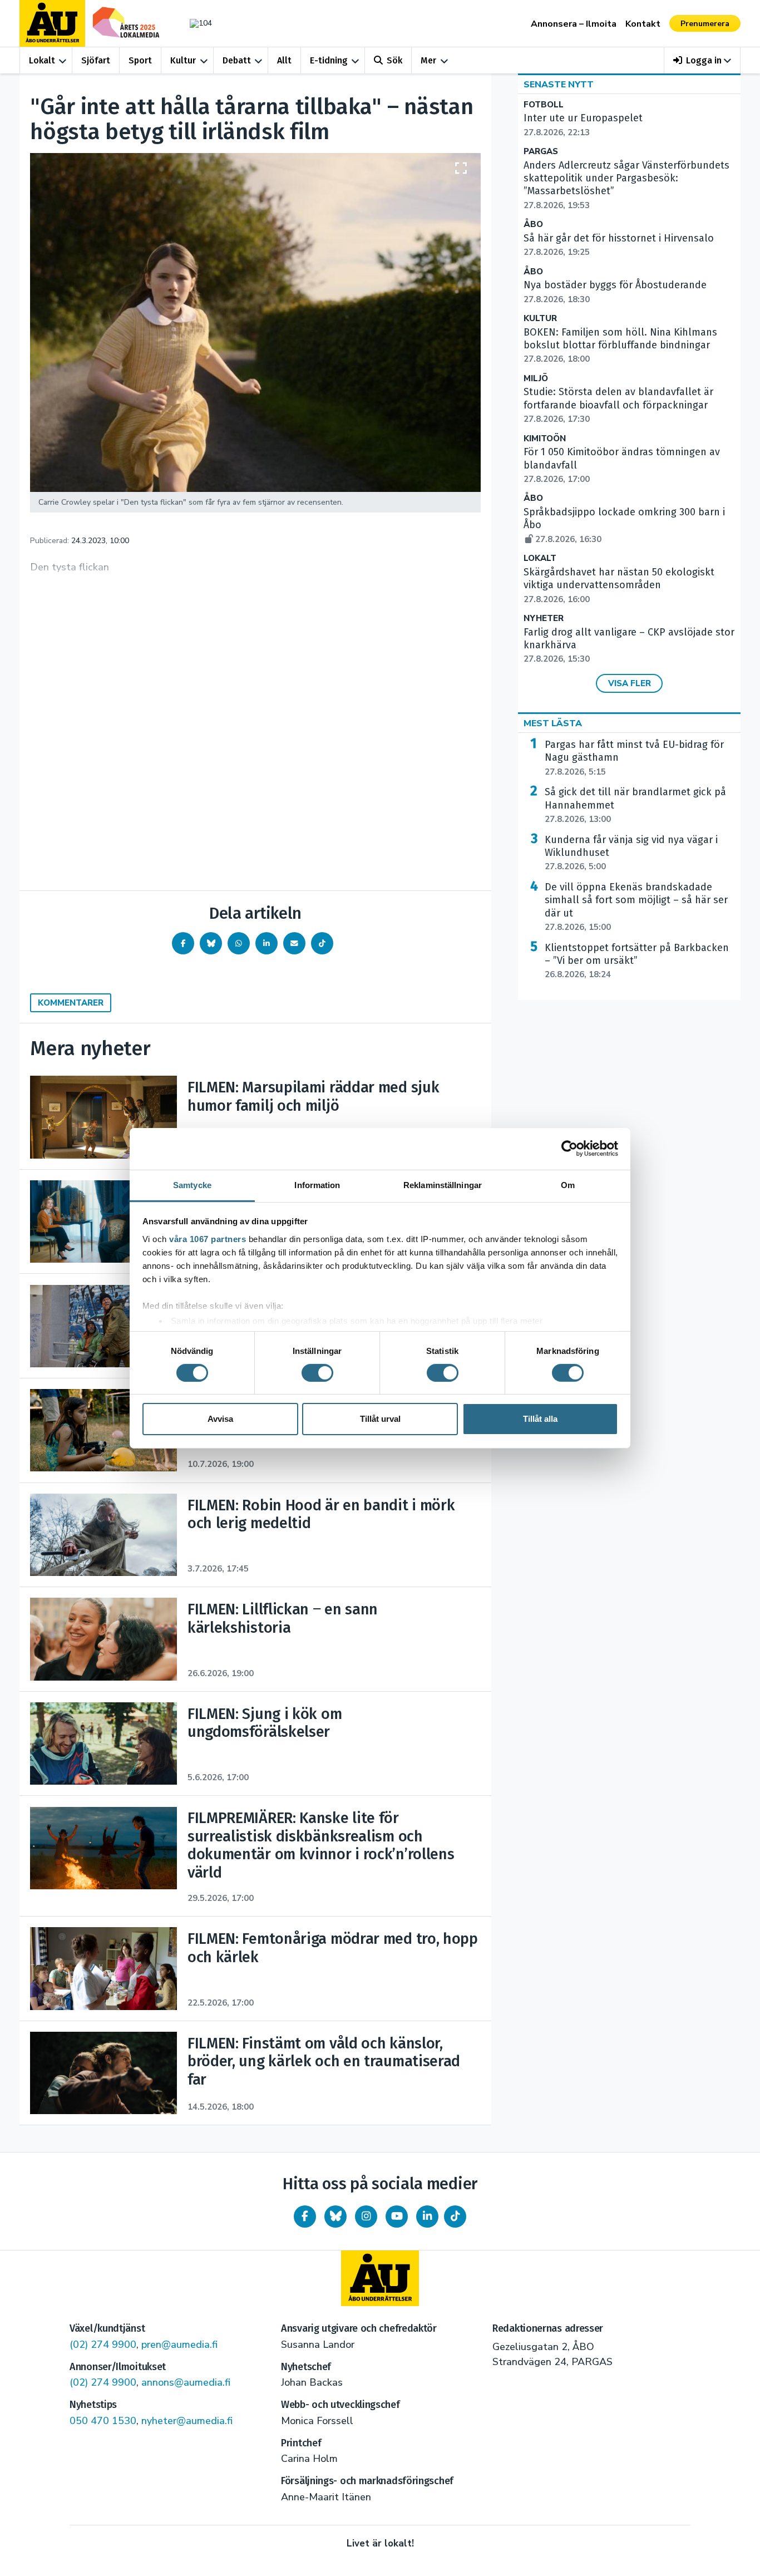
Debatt (237, 60)
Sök (394, 60)
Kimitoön (545, 439)
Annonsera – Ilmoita (574, 24)
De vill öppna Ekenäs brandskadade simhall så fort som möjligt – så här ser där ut (636, 907)
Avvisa (220, 1419)
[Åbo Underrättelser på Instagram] (366, 2217)
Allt (284, 60)
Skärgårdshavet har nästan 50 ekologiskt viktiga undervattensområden (619, 585)
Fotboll (544, 105)
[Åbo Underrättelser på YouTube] (397, 2217)
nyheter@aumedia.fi (187, 2421)
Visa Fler (630, 683)
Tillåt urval (380, 1419)
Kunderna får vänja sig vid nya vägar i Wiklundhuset (631, 853)
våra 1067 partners (208, 1238)
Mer (428, 60)
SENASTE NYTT (559, 85)
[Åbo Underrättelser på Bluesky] (335, 2217)
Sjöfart (96, 60)
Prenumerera (705, 24)
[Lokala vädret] (195, 23)
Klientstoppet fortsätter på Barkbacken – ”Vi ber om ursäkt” (637, 961)
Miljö (536, 379)
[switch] (317, 1373)
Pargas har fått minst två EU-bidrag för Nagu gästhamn (634, 758)
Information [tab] (317, 1184)
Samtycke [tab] (192, 1184)
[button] (702, 60)
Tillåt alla (540, 1419)
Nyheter (544, 619)
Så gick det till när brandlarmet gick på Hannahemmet (635, 805)
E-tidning (329, 60)
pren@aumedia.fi (179, 2344)
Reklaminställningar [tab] (443, 1184)
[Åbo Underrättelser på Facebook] (305, 2217)
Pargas (541, 152)
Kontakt (643, 24)
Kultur (183, 60)
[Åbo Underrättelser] (380, 2278)
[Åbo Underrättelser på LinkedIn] (427, 2217)
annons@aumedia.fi (186, 2382)
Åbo (533, 225)
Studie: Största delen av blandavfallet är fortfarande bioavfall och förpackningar (618, 405)
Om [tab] (568, 1184)
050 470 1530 (103, 2421)
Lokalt (42, 60)
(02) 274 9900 (103, 2344)
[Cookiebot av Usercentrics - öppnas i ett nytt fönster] (569, 1149)
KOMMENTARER (71, 1003)
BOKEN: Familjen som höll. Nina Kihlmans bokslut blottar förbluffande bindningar (620, 346)
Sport (140, 60)
